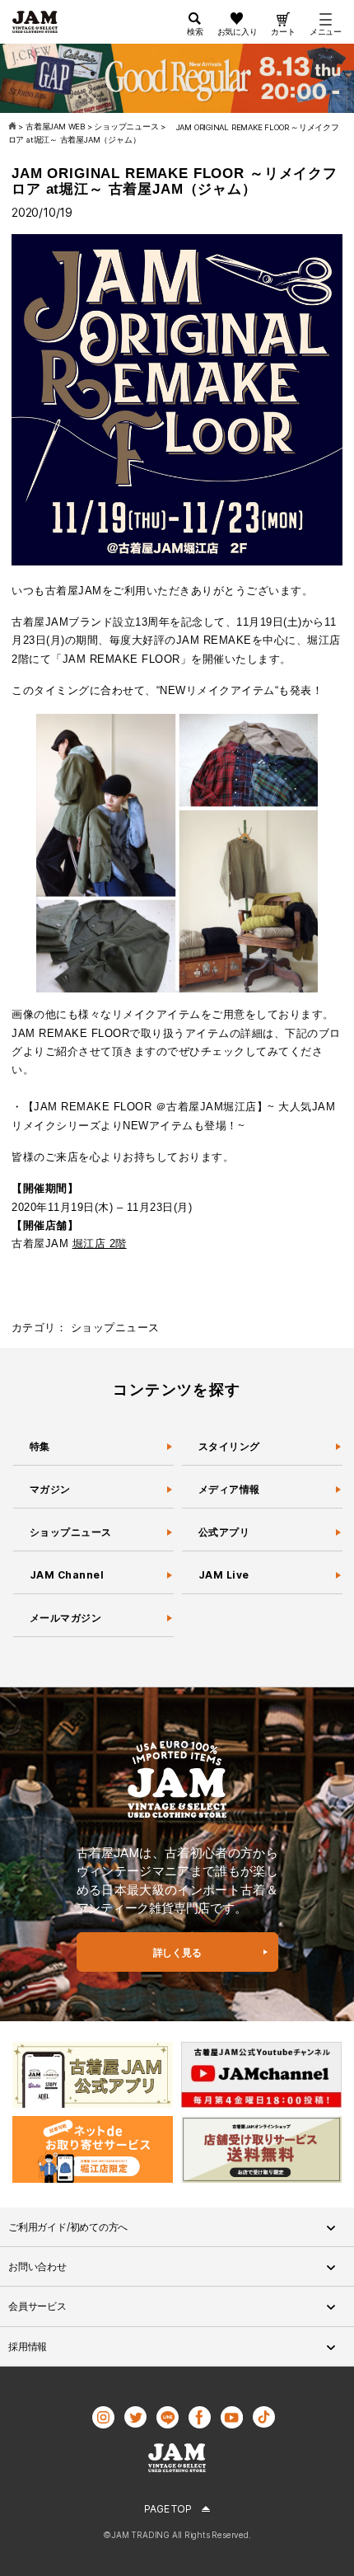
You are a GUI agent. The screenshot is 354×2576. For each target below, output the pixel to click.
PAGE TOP (168, 2509)
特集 (40, 1446)
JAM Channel (67, 1575)
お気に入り (238, 31)
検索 (195, 31)
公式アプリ (224, 1532)
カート (283, 31)
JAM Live (224, 1575)
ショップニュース (115, 1328)
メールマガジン (65, 1618)
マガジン (51, 1489)
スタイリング (229, 1446)
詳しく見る (177, 1952)
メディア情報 (229, 1489)
